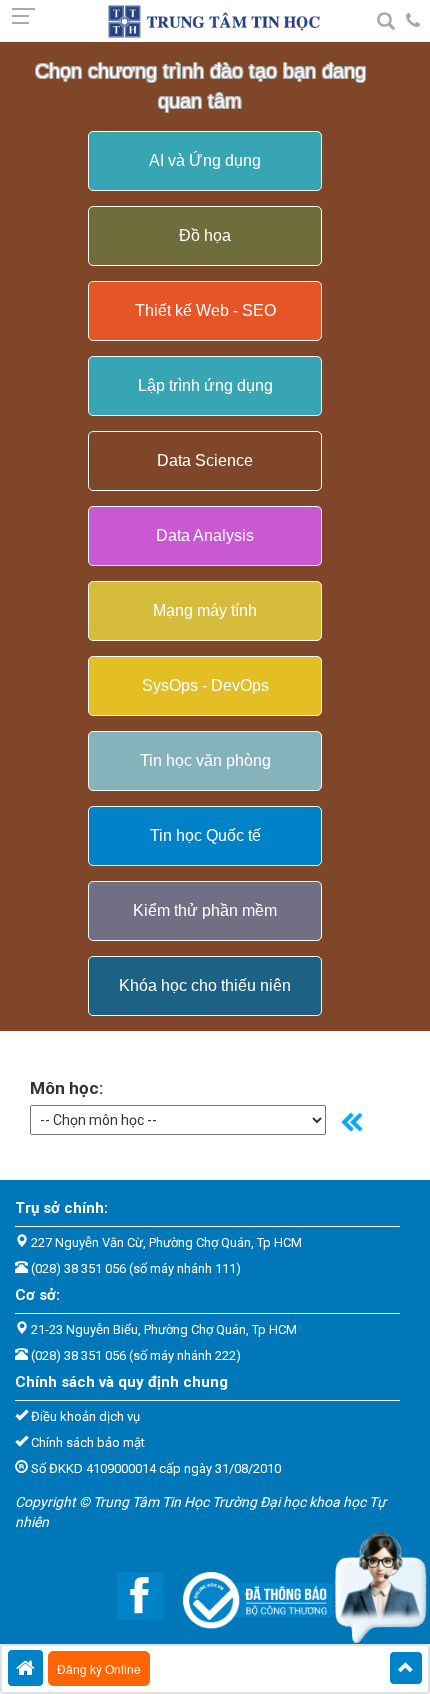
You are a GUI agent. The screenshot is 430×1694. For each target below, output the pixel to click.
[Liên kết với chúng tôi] (130, 1594)
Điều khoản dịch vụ (85, 1416)
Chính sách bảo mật (88, 1442)
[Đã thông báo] (248, 1594)
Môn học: (66, 1088)
